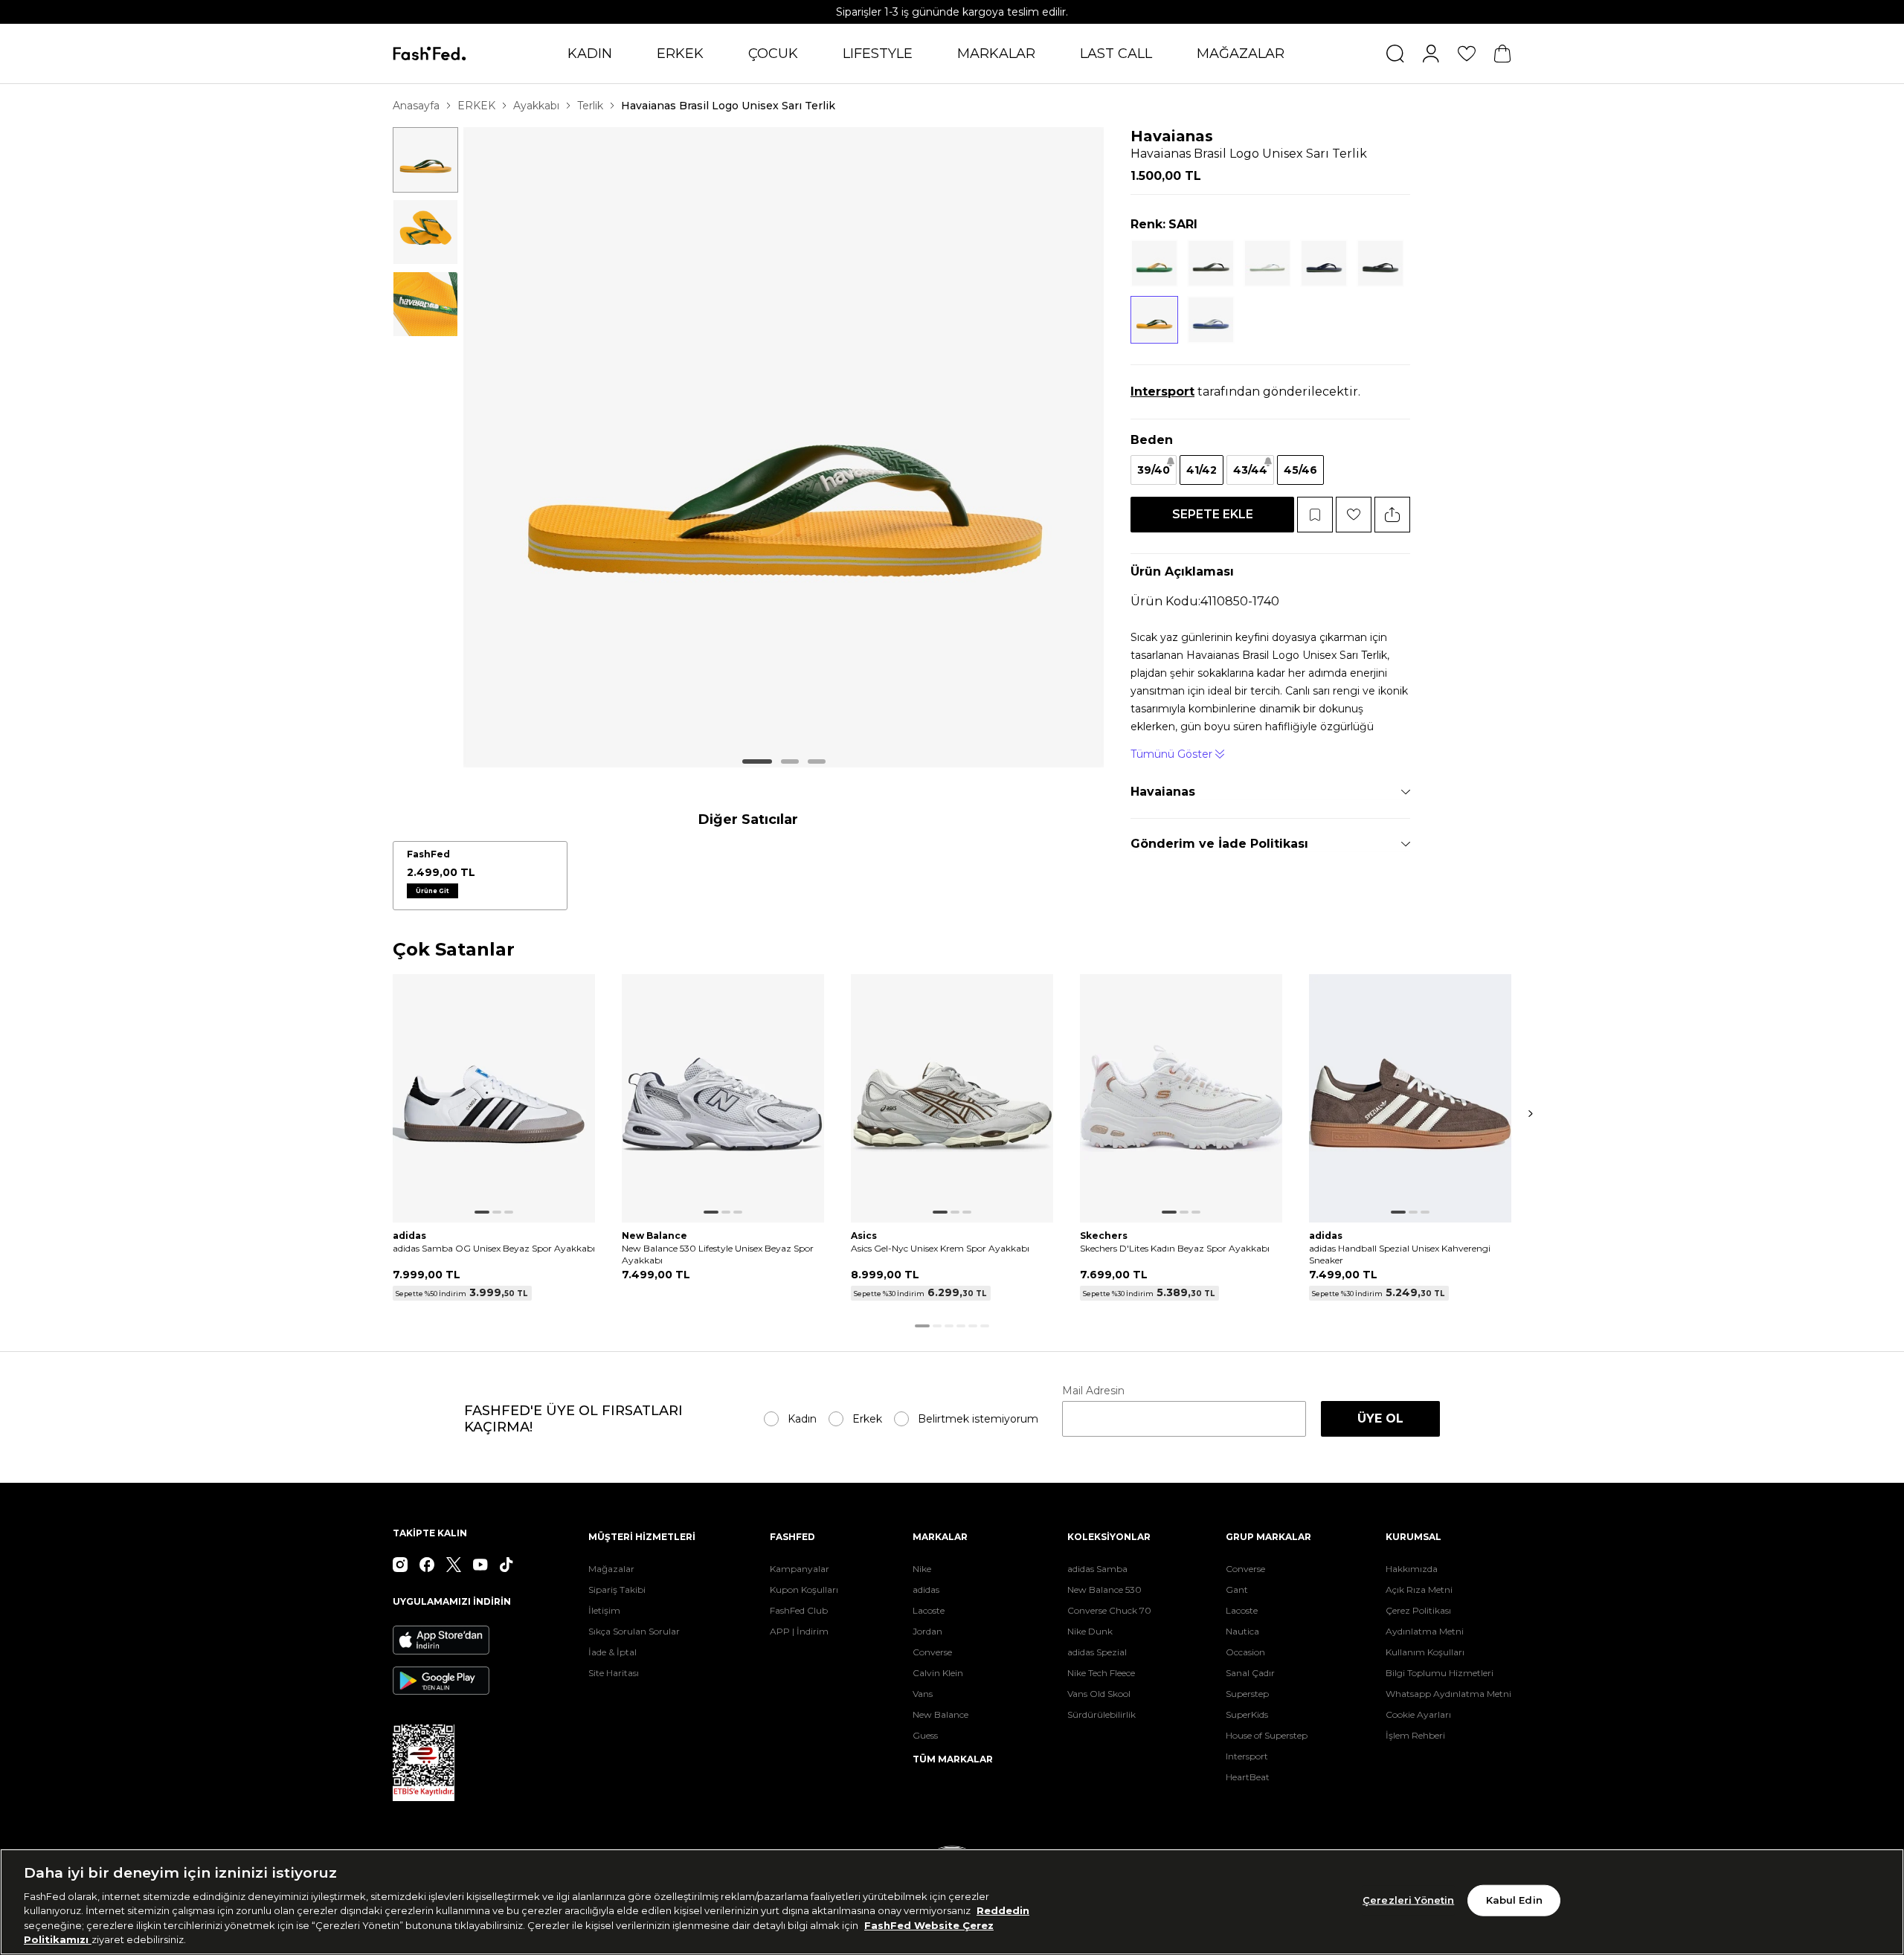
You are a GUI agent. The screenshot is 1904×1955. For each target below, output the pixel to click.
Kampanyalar (800, 1569)
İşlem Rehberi (1415, 1735)
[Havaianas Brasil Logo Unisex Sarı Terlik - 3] (425, 304)
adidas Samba (1097, 1569)
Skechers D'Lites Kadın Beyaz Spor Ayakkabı (1175, 1248)
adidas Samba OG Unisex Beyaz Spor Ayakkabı (494, 1248)
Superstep (1247, 1694)
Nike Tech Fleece (1101, 1673)
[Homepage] (430, 54)
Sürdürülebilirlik (1101, 1714)
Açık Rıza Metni (1419, 1590)
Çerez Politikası (1418, 1610)
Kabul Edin (1514, 1900)
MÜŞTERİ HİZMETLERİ (642, 1537)
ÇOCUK (773, 54)
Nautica (1242, 1631)
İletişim (604, 1610)
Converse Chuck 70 (1109, 1610)
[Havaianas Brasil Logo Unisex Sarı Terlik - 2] (425, 232)
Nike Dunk (1090, 1631)
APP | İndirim (799, 1631)
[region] (952, 1902)
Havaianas (1172, 136)
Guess (925, 1735)
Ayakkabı (536, 106)
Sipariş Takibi (617, 1590)
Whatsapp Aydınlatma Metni (1448, 1694)
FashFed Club (799, 1610)
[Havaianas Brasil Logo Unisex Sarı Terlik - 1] (425, 160)
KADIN (590, 54)
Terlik (590, 106)
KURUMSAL (1413, 1537)
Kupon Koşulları (804, 1590)
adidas (926, 1590)
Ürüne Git (432, 891)
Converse (932, 1652)
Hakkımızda (1412, 1569)
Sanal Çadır (1250, 1673)
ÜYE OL (1380, 1418)
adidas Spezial (1097, 1652)
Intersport (1247, 1756)
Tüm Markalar (953, 1759)
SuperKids (1247, 1714)
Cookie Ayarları (1418, 1714)
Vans (923, 1694)
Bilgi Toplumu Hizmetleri (1440, 1673)
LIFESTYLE (878, 54)
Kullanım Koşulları (1425, 1652)
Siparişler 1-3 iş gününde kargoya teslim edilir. (952, 12)
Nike (922, 1569)
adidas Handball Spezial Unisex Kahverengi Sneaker (1400, 1254)
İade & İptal (612, 1652)
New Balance (940, 1714)
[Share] (1392, 515)
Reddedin (1003, 1910)
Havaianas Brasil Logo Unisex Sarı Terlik (728, 106)
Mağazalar (611, 1569)
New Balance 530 (1104, 1590)
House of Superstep (1267, 1735)
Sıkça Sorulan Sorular (634, 1631)
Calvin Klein (938, 1673)
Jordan (927, 1631)
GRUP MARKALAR (1268, 1537)
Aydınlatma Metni (1425, 1631)
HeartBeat (1248, 1777)
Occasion (1245, 1652)
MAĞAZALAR (1241, 54)
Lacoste (929, 1610)
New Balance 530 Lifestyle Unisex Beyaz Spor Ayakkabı (718, 1254)
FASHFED (792, 1537)
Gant (1237, 1590)
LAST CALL (1116, 54)
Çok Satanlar (454, 950)
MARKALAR (996, 54)
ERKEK (680, 54)
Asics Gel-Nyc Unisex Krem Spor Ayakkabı (940, 1248)
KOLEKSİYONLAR (1109, 1537)
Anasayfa (416, 106)
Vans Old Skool (1099, 1694)
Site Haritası (614, 1673)
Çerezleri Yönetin (1408, 1900)
